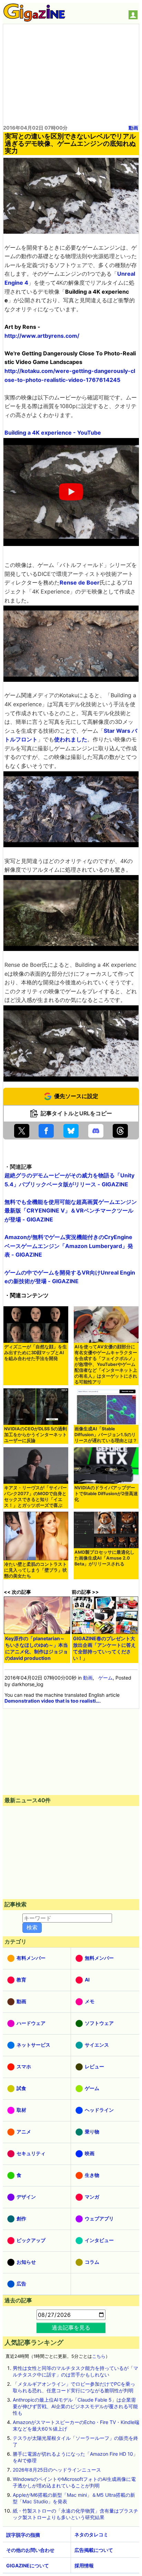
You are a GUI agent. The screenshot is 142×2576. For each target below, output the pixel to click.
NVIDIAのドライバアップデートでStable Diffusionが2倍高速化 (106, 1494)
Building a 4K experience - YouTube (53, 433)
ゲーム (105, 1678)
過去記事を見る (71, 2327)
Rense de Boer (80, 582)
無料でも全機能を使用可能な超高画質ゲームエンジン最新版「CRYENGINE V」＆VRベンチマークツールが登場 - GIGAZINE (71, 1211)
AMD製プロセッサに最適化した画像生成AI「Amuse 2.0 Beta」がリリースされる (104, 1558)
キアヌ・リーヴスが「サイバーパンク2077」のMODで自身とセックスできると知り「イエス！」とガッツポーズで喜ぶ (35, 1497)
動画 (133, 128)
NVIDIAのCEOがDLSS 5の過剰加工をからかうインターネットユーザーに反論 (35, 1435)
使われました (71, 739)
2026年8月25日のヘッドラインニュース (57, 2470)
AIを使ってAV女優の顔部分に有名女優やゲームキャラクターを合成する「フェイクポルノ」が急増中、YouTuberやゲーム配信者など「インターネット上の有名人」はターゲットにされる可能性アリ (106, 1364)
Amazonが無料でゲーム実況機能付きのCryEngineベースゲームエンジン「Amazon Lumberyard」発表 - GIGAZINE (69, 1246)
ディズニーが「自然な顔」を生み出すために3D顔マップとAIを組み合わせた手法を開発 (35, 1353)
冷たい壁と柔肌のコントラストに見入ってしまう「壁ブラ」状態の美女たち (35, 1570)
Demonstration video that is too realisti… (52, 1701)
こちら (99, 2356)
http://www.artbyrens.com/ (42, 336)
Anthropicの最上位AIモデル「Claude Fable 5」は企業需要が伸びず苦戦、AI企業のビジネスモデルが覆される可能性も (75, 2406)
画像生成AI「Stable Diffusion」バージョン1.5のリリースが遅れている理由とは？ (106, 1435)
